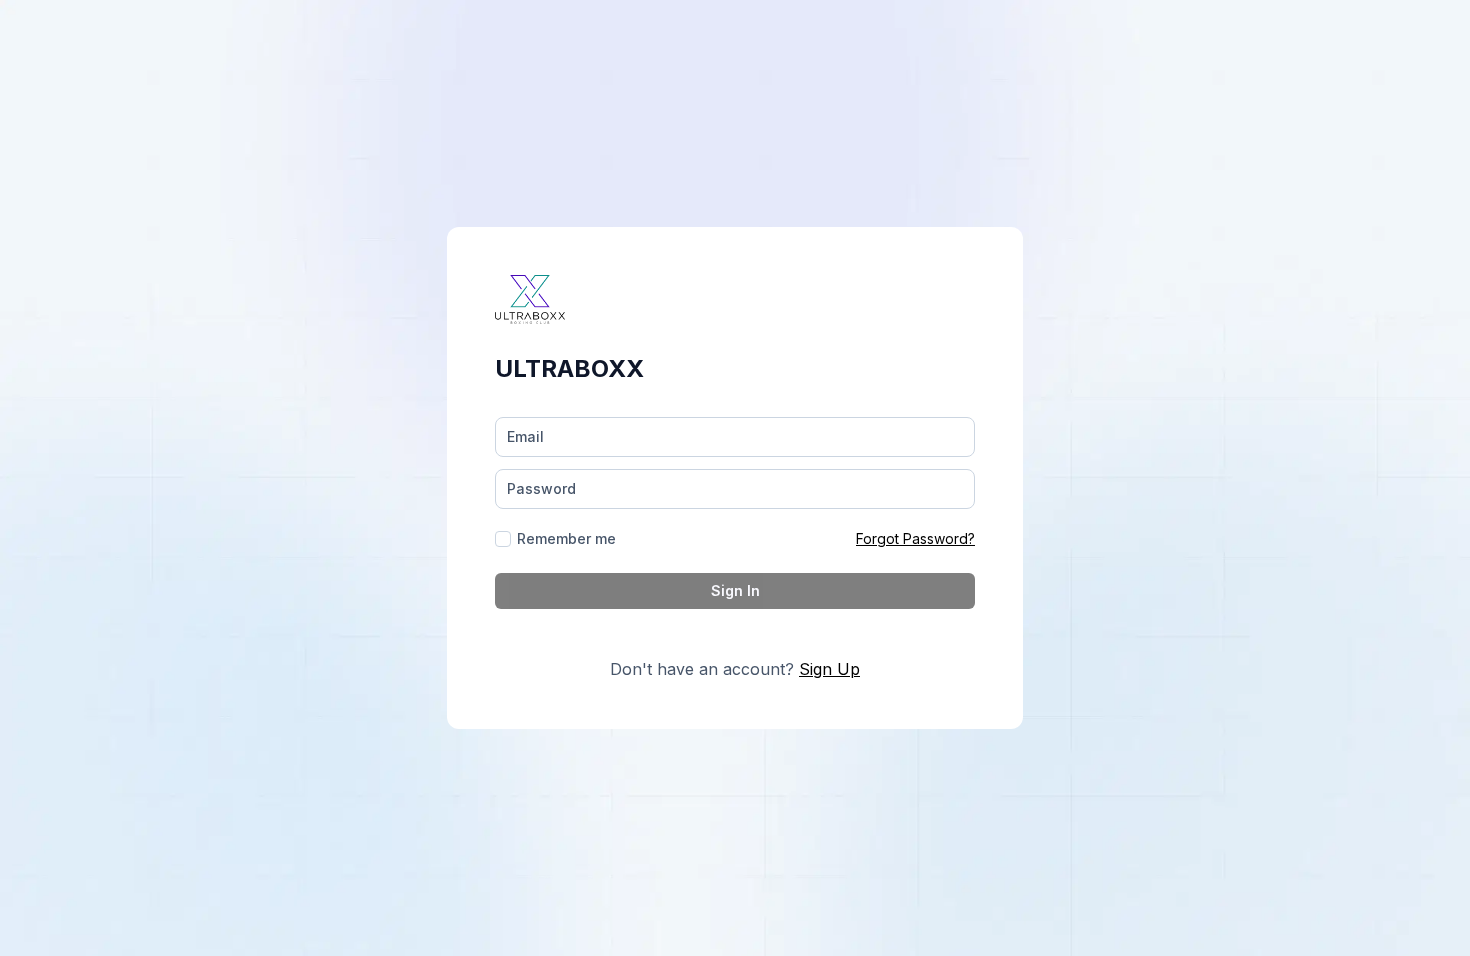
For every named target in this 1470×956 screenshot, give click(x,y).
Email (525, 436)
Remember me (566, 538)
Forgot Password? (915, 538)
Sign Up (829, 669)
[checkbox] (503, 539)
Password (541, 488)
